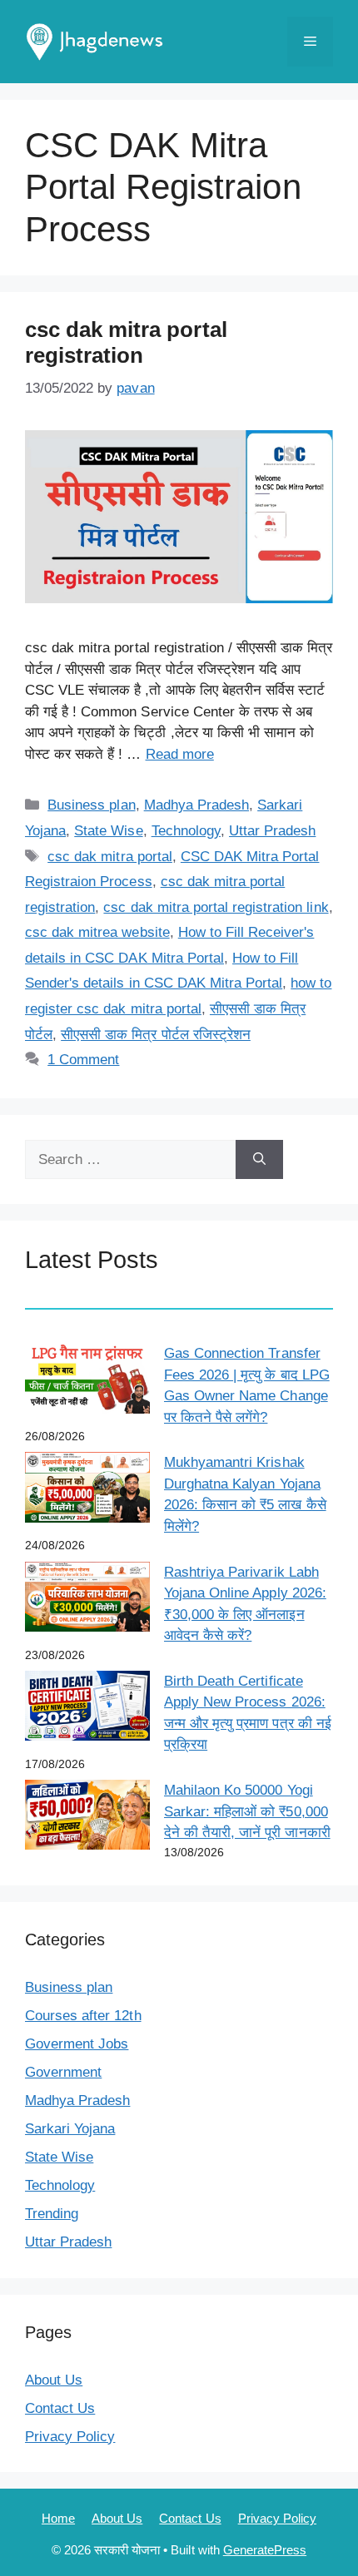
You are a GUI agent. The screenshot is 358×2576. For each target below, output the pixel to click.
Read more (180, 754)
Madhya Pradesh (196, 805)
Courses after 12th (83, 2016)
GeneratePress (265, 2550)
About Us (54, 2380)
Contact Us (60, 2408)
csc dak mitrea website (97, 932)
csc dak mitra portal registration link (216, 907)
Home (58, 2518)
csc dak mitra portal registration (126, 342)
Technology (186, 831)
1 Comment (83, 1060)
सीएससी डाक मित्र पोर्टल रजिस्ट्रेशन (156, 1035)
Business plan (91, 805)
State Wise (108, 831)
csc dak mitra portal (110, 857)
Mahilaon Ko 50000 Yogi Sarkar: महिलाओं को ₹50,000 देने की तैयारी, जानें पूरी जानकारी (247, 1811)
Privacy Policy (70, 2437)
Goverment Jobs (77, 2044)
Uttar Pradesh (272, 831)
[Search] (259, 1160)
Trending (52, 2214)
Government (63, 2072)
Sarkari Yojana (70, 2129)
